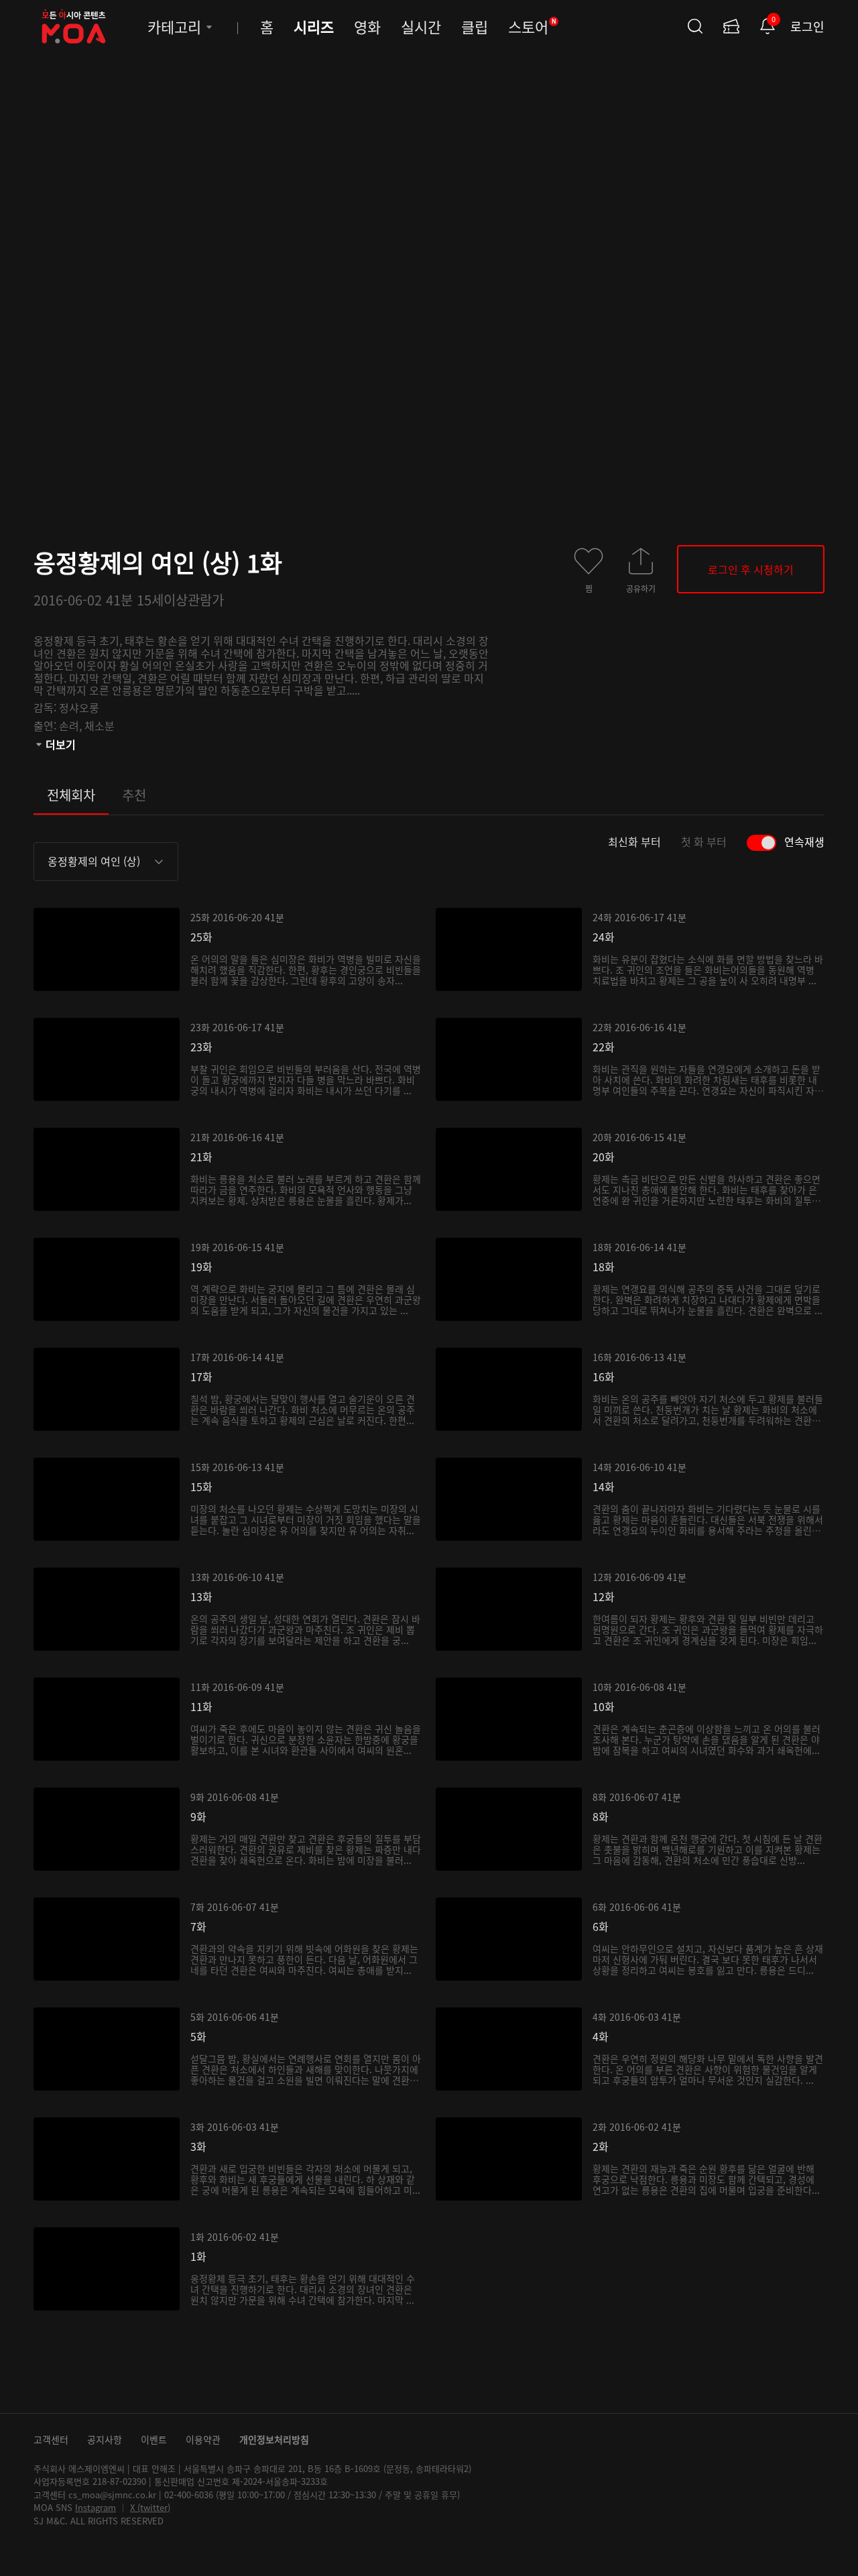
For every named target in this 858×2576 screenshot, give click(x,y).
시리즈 (314, 26)
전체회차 (71, 795)
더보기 (61, 744)
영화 (367, 26)
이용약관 (203, 2439)
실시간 (421, 26)
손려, (72, 725)
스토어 (532, 26)
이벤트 (154, 2439)
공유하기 (641, 588)
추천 (134, 795)
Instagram (96, 2507)
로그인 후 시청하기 (751, 569)
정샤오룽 (79, 707)
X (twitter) (150, 2507)
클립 (475, 26)
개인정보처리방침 (274, 2439)
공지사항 (105, 2439)
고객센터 (51, 2439)
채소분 (100, 725)
